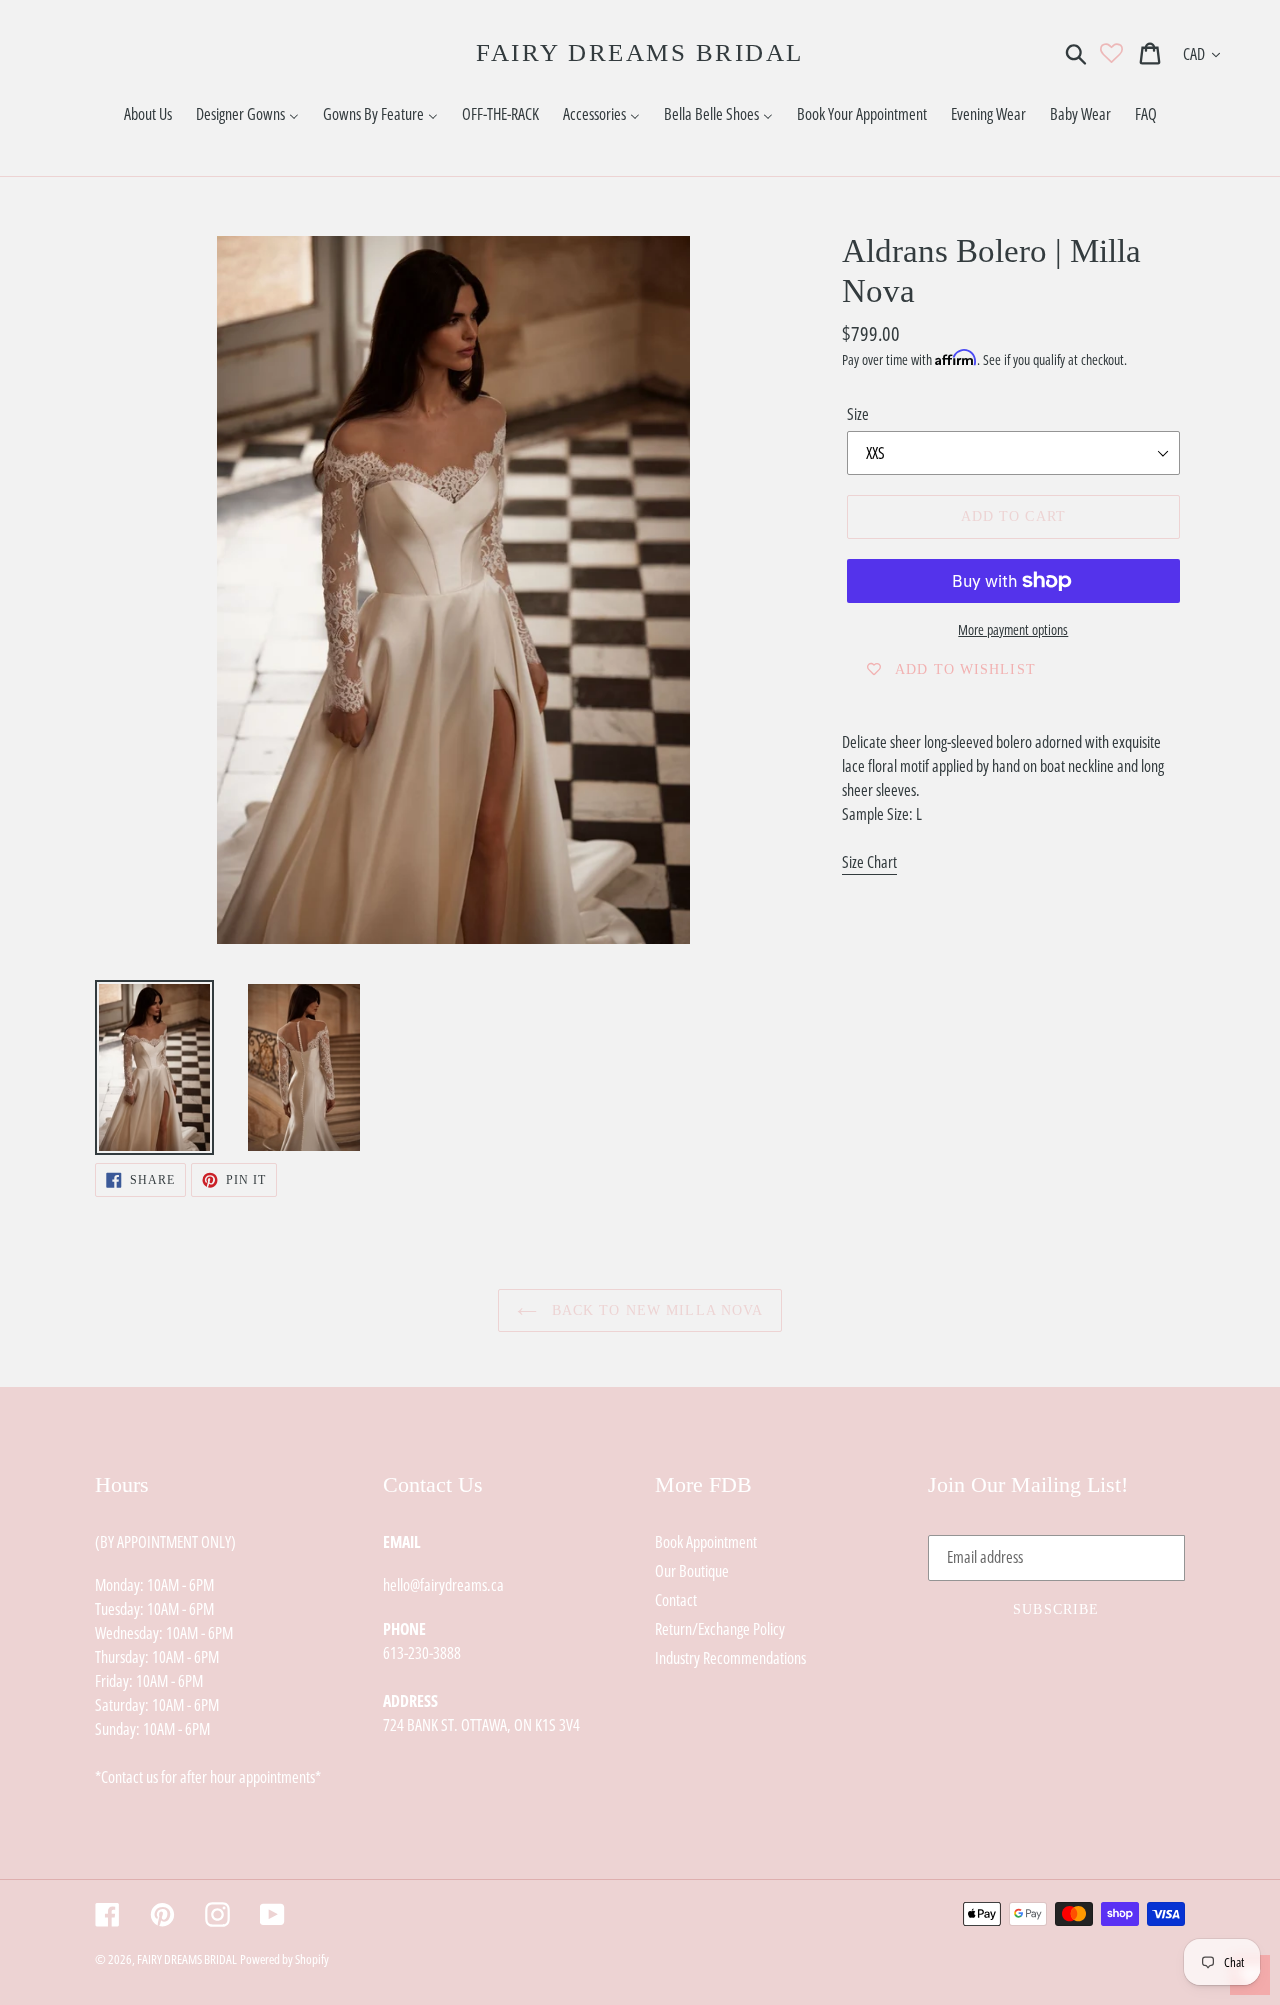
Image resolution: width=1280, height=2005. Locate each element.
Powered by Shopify (284, 1959)
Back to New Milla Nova (655, 1310)
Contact (676, 1600)
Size (858, 414)
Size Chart (869, 862)
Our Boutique (692, 1571)
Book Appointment (706, 1542)
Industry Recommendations (730, 1658)
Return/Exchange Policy (720, 1629)
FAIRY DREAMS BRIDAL (640, 52)
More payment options (1013, 629)
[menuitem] (148, 114)
